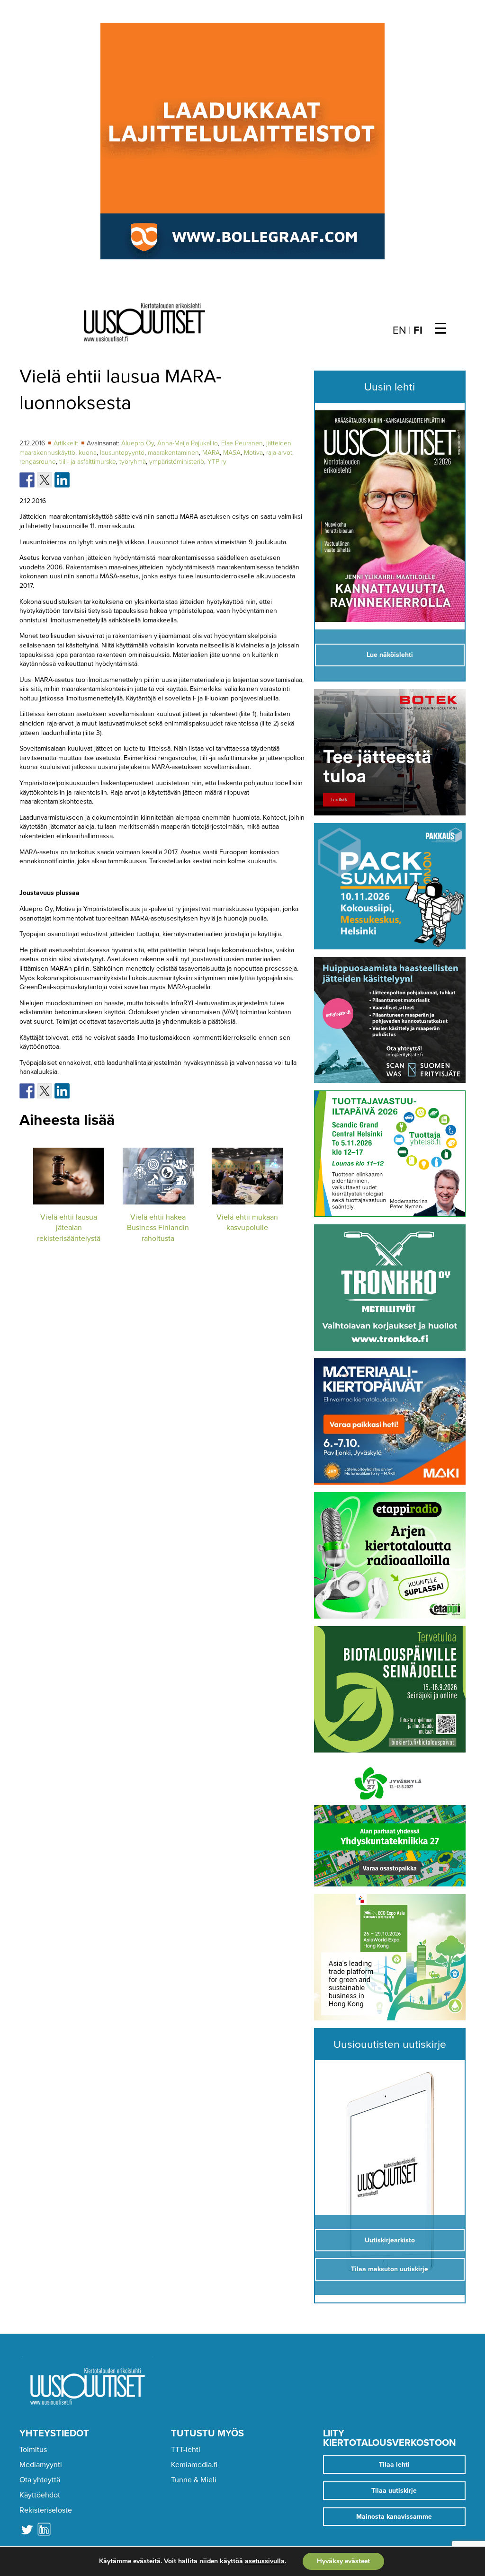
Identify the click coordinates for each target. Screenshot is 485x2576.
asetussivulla (265, 2561)
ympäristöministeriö (177, 462)
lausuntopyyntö (122, 453)
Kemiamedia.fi (194, 2465)
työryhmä (133, 462)
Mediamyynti (41, 2465)
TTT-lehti (186, 2450)
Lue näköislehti (390, 655)
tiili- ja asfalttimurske (88, 462)
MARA (211, 453)
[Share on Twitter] (45, 480)
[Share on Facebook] (27, 480)
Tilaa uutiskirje (394, 2491)
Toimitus (33, 2450)
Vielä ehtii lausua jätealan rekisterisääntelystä (69, 1228)
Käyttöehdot (40, 2495)
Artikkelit (67, 443)
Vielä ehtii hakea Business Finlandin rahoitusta (158, 1228)
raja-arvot (279, 453)
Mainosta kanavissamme (394, 2517)
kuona (88, 453)
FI (418, 330)
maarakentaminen (173, 453)
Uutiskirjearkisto (390, 2240)
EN (400, 330)
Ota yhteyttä (40, 2480)
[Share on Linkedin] (62, 480)
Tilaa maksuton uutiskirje (390, 2269)
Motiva (253, 453)
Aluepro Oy (138, 443)
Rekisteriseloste (46, 2510)
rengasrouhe (38, 462)
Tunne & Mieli (194, 2480)
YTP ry (217, 462)
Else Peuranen (242, 443)
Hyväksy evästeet (343, 2561)
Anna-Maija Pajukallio (188, 443)
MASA (232, 453)
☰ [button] (441, 329)
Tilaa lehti (394, 2465)
